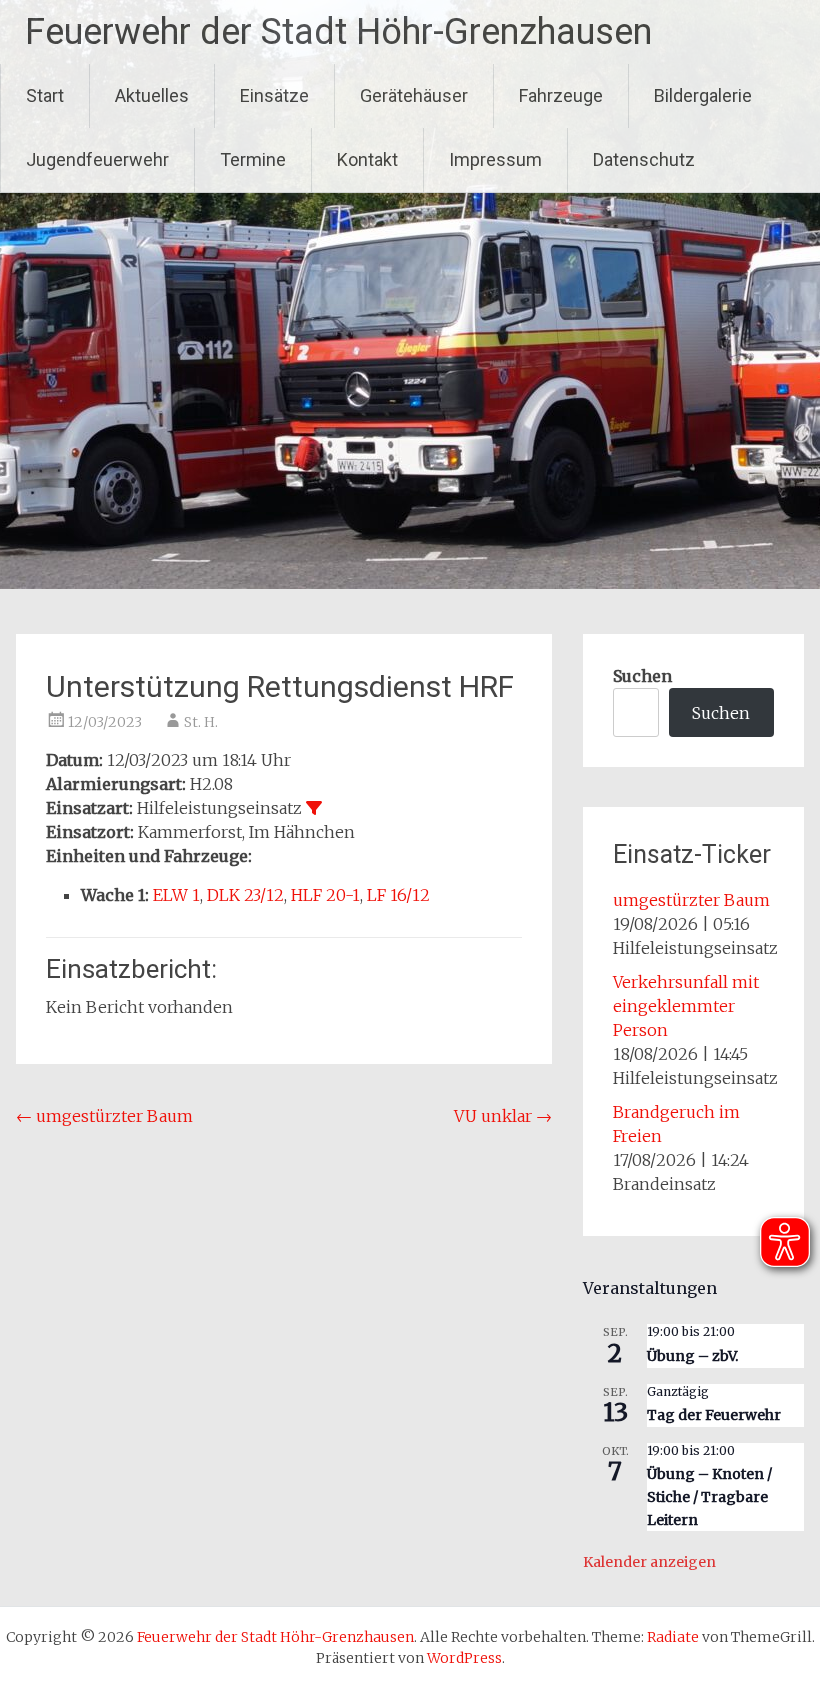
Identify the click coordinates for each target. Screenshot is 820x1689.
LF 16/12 (398, 895)
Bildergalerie (703, 95)
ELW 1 (176, 895)
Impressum (495, 159)
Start (45, 95)
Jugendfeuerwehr (97, 159)
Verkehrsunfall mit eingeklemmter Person (686, 1006)
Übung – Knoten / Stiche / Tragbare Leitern (709, 1496)
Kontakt (367, 159)
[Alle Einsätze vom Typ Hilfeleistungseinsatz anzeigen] (314, 808)
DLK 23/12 (245, 895)
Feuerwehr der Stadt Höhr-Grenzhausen (338, 32)
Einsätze (274, 95)
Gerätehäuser (414, 95)
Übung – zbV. (692, 1356)
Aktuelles (152, 95)
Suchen (642, 676)
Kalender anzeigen (649, 1562)
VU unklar (503, 1116)
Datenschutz (644, 159)
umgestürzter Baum (104, 1116)
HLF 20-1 (325, 895)
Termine (253, 159)
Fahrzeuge (561, 95)
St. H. (201, 722)
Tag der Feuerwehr (714, 1415)
